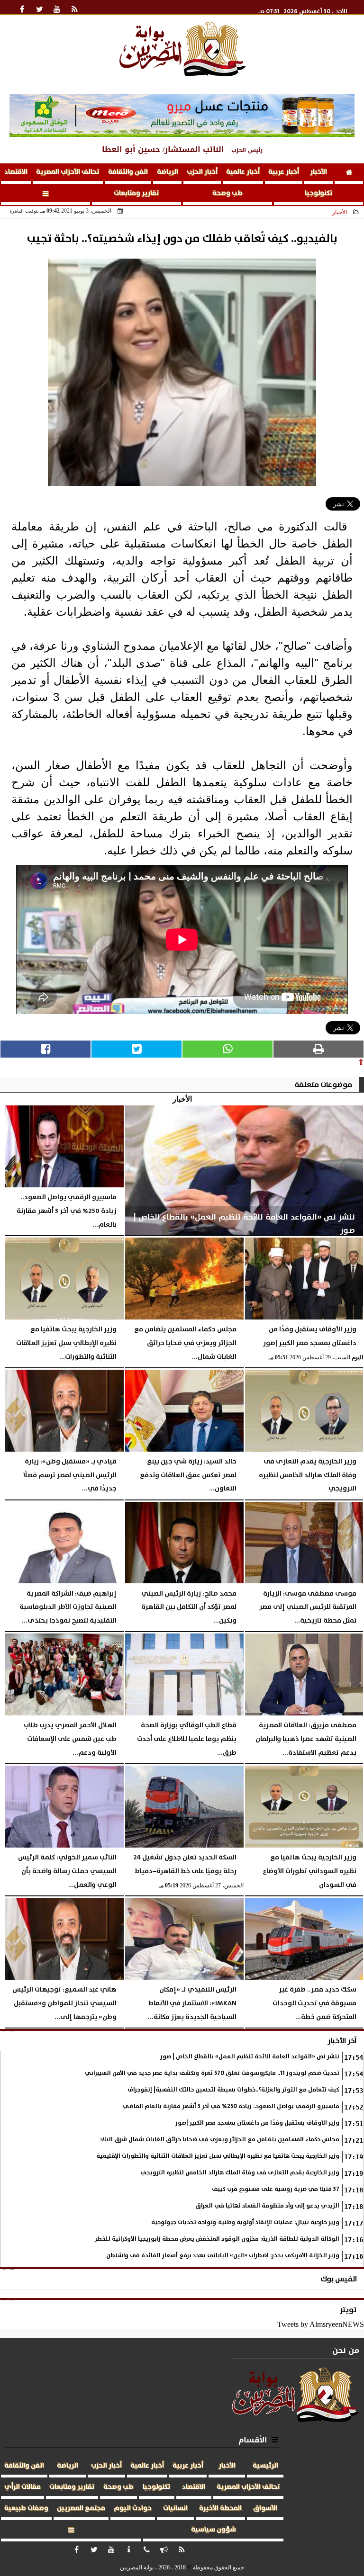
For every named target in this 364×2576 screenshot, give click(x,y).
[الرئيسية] (349, 174)
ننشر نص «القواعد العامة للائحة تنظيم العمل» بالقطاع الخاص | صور (250, 2057)
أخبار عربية (284, 172)
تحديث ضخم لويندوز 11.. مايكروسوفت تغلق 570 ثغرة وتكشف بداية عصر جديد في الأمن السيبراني (212, 2073)
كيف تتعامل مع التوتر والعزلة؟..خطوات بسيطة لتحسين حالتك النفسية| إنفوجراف (233, 2090)
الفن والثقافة (128, 172)
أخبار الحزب (202, 172)
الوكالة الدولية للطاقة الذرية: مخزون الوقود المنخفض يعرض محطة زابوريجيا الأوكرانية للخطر (217, 2239)
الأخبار (318, 172)
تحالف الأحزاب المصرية (68, 172)
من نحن (346, 2350)
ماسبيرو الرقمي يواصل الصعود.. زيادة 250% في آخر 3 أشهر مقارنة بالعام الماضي (231, 2106)
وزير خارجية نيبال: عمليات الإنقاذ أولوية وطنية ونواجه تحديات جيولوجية (245, 2222)
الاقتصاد (16, 172)
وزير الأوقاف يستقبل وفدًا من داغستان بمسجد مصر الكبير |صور (257, 2123)
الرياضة (168, 172)
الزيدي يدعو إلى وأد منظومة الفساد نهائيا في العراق (267, 2206)
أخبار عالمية (243, 172)
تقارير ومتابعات (136, 193)
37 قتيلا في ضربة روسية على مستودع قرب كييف (276, 2189)
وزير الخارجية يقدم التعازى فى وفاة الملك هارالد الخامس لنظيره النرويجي (240, 2173)
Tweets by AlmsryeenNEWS (321, 2324)
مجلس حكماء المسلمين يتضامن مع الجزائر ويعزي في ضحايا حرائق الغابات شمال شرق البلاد (220, 2140)
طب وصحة (227, 193)
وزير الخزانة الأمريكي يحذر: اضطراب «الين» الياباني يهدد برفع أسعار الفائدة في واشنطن (223, 2256)
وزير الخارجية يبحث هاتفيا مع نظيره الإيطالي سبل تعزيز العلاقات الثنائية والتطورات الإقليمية (218, 2156)
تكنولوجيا (319, 193)
